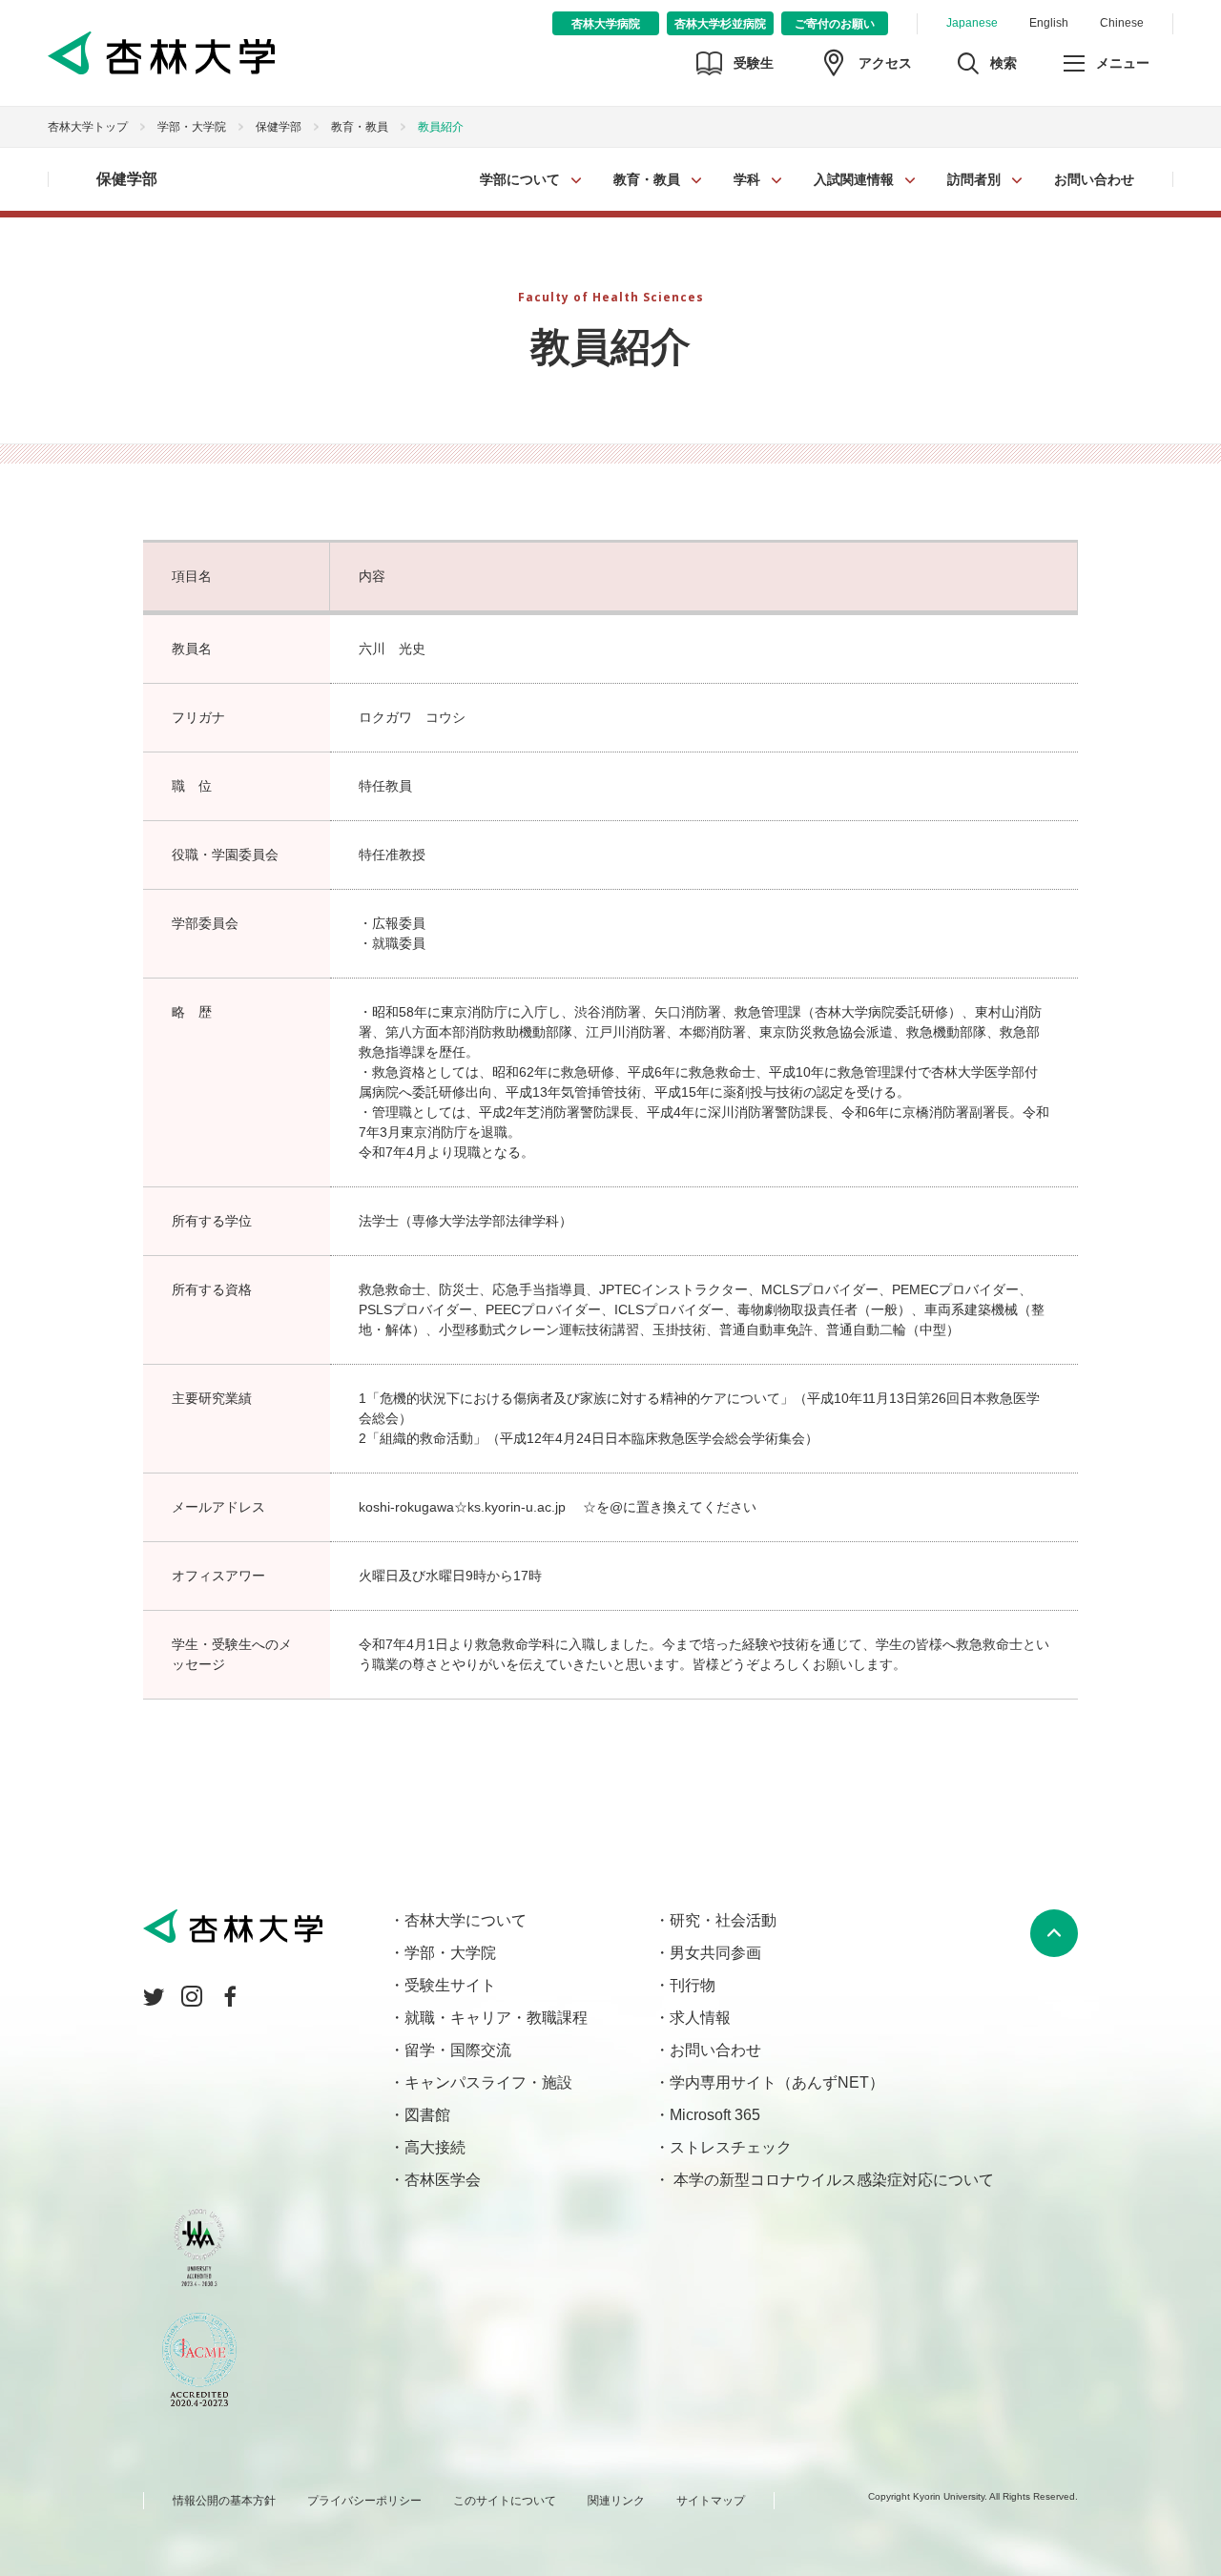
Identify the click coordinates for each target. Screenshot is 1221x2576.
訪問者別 (974, 179)
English (1049, 23)
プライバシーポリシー (364, 2501)
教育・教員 (647, 179)
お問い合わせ (1094, 179)
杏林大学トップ (88, 127)
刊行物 (693, 1985)
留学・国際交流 (458, 2050)
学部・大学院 (192, 127)
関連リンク (616, 2501)
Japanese (972, 23)
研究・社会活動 (723, 1920)
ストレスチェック (731, 2147)
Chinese (1122, 23)
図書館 (427, 2115)
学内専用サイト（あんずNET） (777, 2082)
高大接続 (435, 2147)
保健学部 (279, 127)
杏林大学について (466, 1920)
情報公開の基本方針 (224, 2501)
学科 (747, 179)
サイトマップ (711, 2501)
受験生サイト (450, 1985)
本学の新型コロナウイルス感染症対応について (832, 2180)
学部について (520, 179)
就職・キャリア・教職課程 (496, 2018)
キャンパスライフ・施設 (488, 2082)
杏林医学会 (443, 2180)
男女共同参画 (715, 1953)
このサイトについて (505, 2501)
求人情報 (700, 2018)
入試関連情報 (854, 179)
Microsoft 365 (715, 2115)
